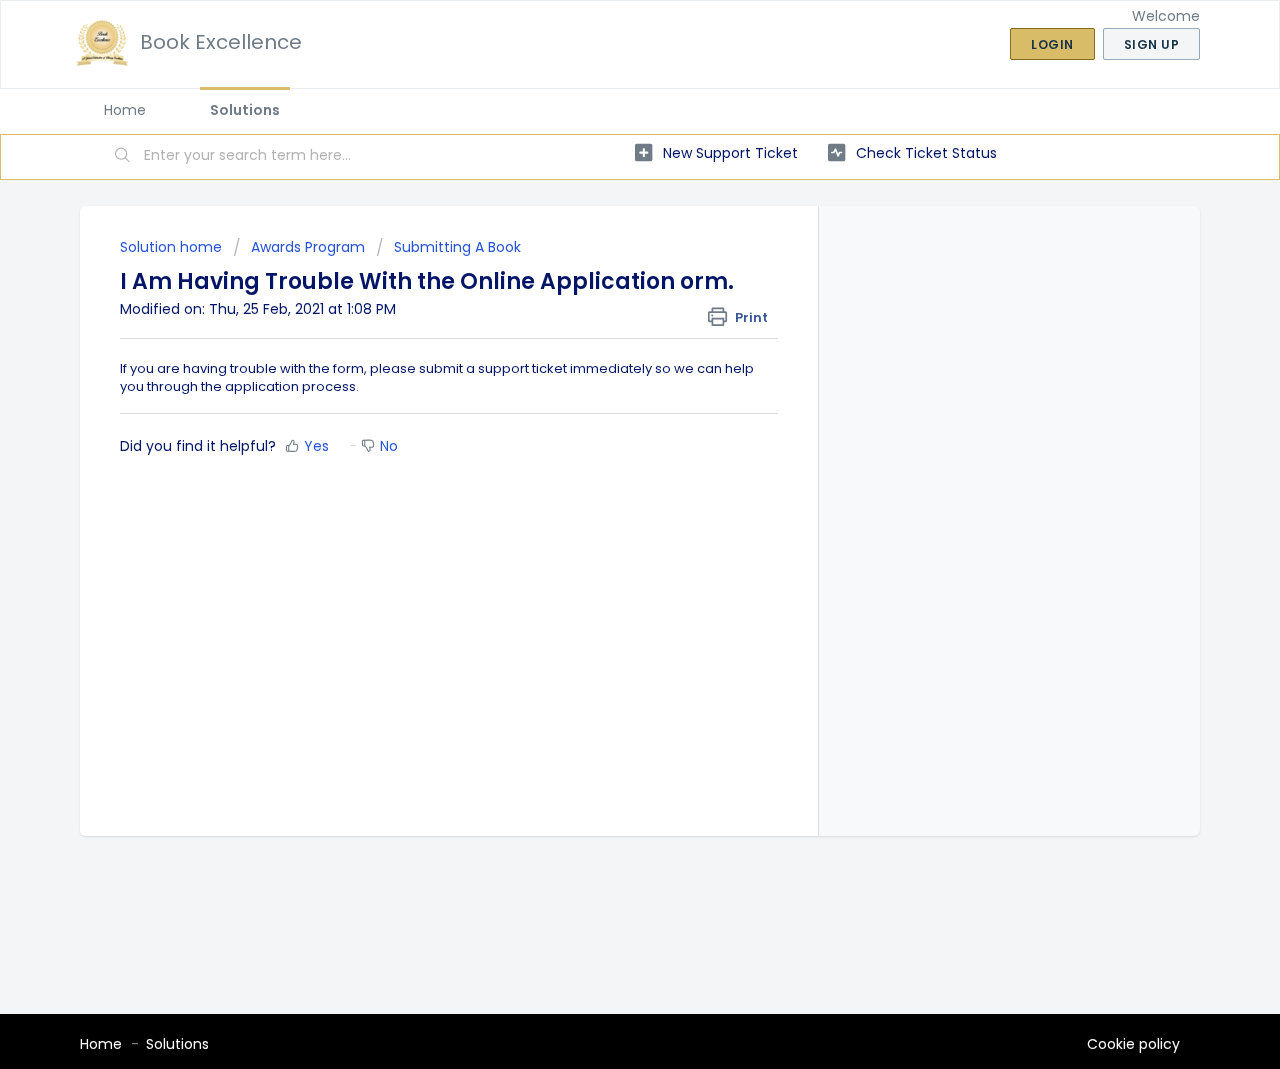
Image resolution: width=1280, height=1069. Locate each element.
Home (125, 110)
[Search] (123, 157)
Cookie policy (1133, 1044)
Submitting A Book (457, 247)
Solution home (173, 247)
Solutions (245, 110)
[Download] (603, 271)
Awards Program (308, 247)
